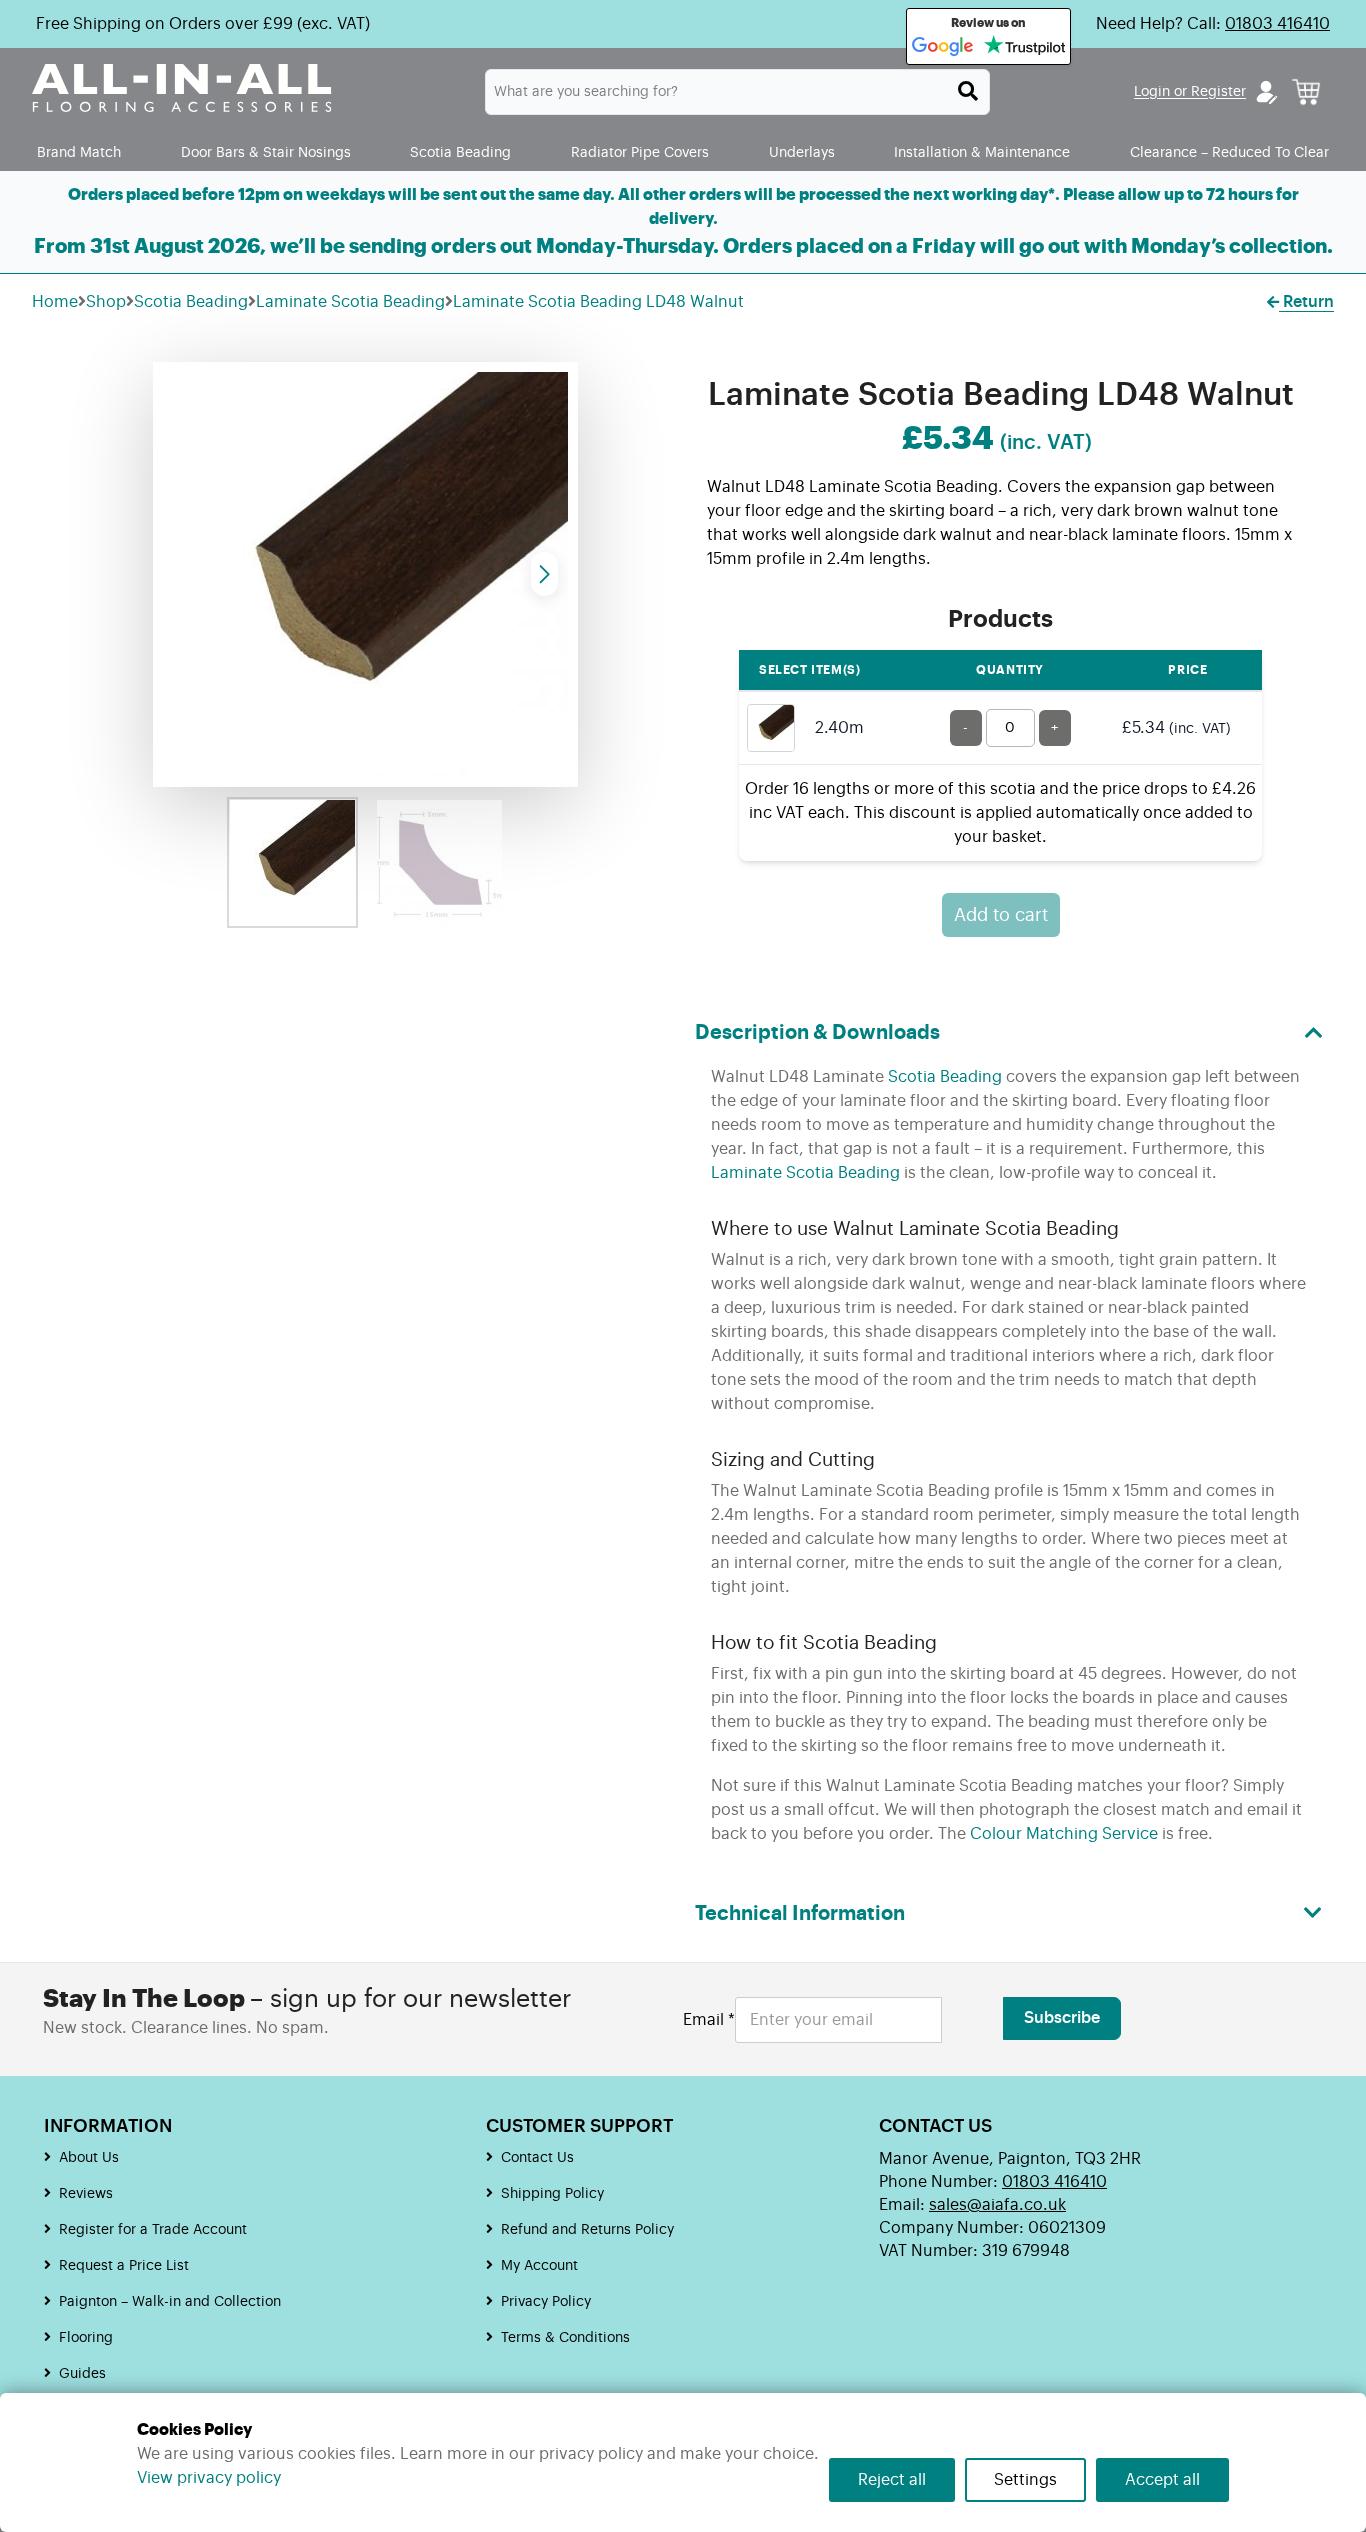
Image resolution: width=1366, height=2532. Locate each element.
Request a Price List (124, 2266)
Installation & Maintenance (982, 152)
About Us (89, 2158)
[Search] (968, 91)
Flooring (86, 2338)
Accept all (1162, 2480)
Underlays (802, 152)
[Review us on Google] (943, 47)
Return (1306, 302)
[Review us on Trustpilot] (1024, 47)
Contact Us (537, 2158)
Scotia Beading (460, 152)
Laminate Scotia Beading (350, 302)
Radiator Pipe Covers (640, 152)
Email (709, 2020)
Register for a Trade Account (153, 2230)
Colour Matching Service (1064, 1834)
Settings (1025, 2480)
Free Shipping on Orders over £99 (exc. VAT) (203, 24)
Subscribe (1062, 2018)
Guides (82, 2374)
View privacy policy (209, 2478)
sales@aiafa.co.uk (997, 2205)
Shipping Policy (552, 2194)
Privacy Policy (546, 2302)
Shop (106, 302)
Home (55, 302)
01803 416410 (1277, 24)
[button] (544, 574)
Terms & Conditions (565, 2338)
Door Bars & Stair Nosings (266, 152)
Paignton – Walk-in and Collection (170, 2302)
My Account (539, 2266)
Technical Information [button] (800, 1914)
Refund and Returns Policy (587, 2230)
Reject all (892, 2480)
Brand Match (79, 152)
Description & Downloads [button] (817, 1033)
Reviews (86, 2194)
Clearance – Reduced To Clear (1229, 152)
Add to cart (1001, 915)
